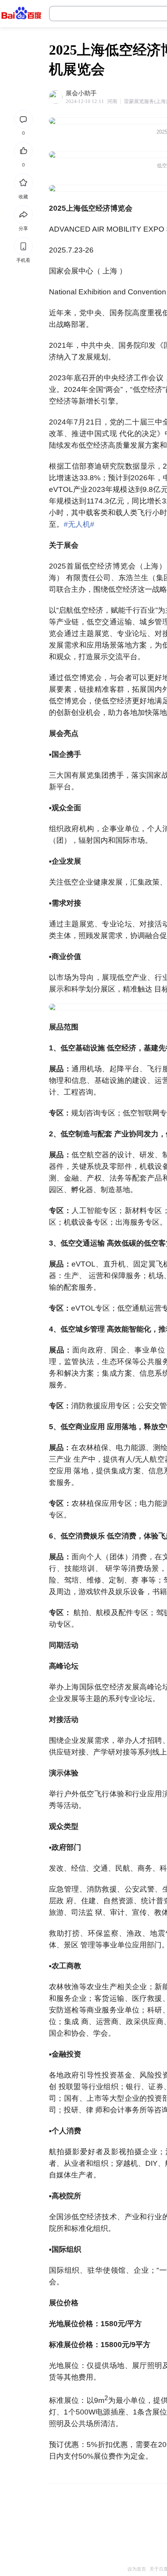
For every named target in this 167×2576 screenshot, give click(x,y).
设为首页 (137, 2569)
